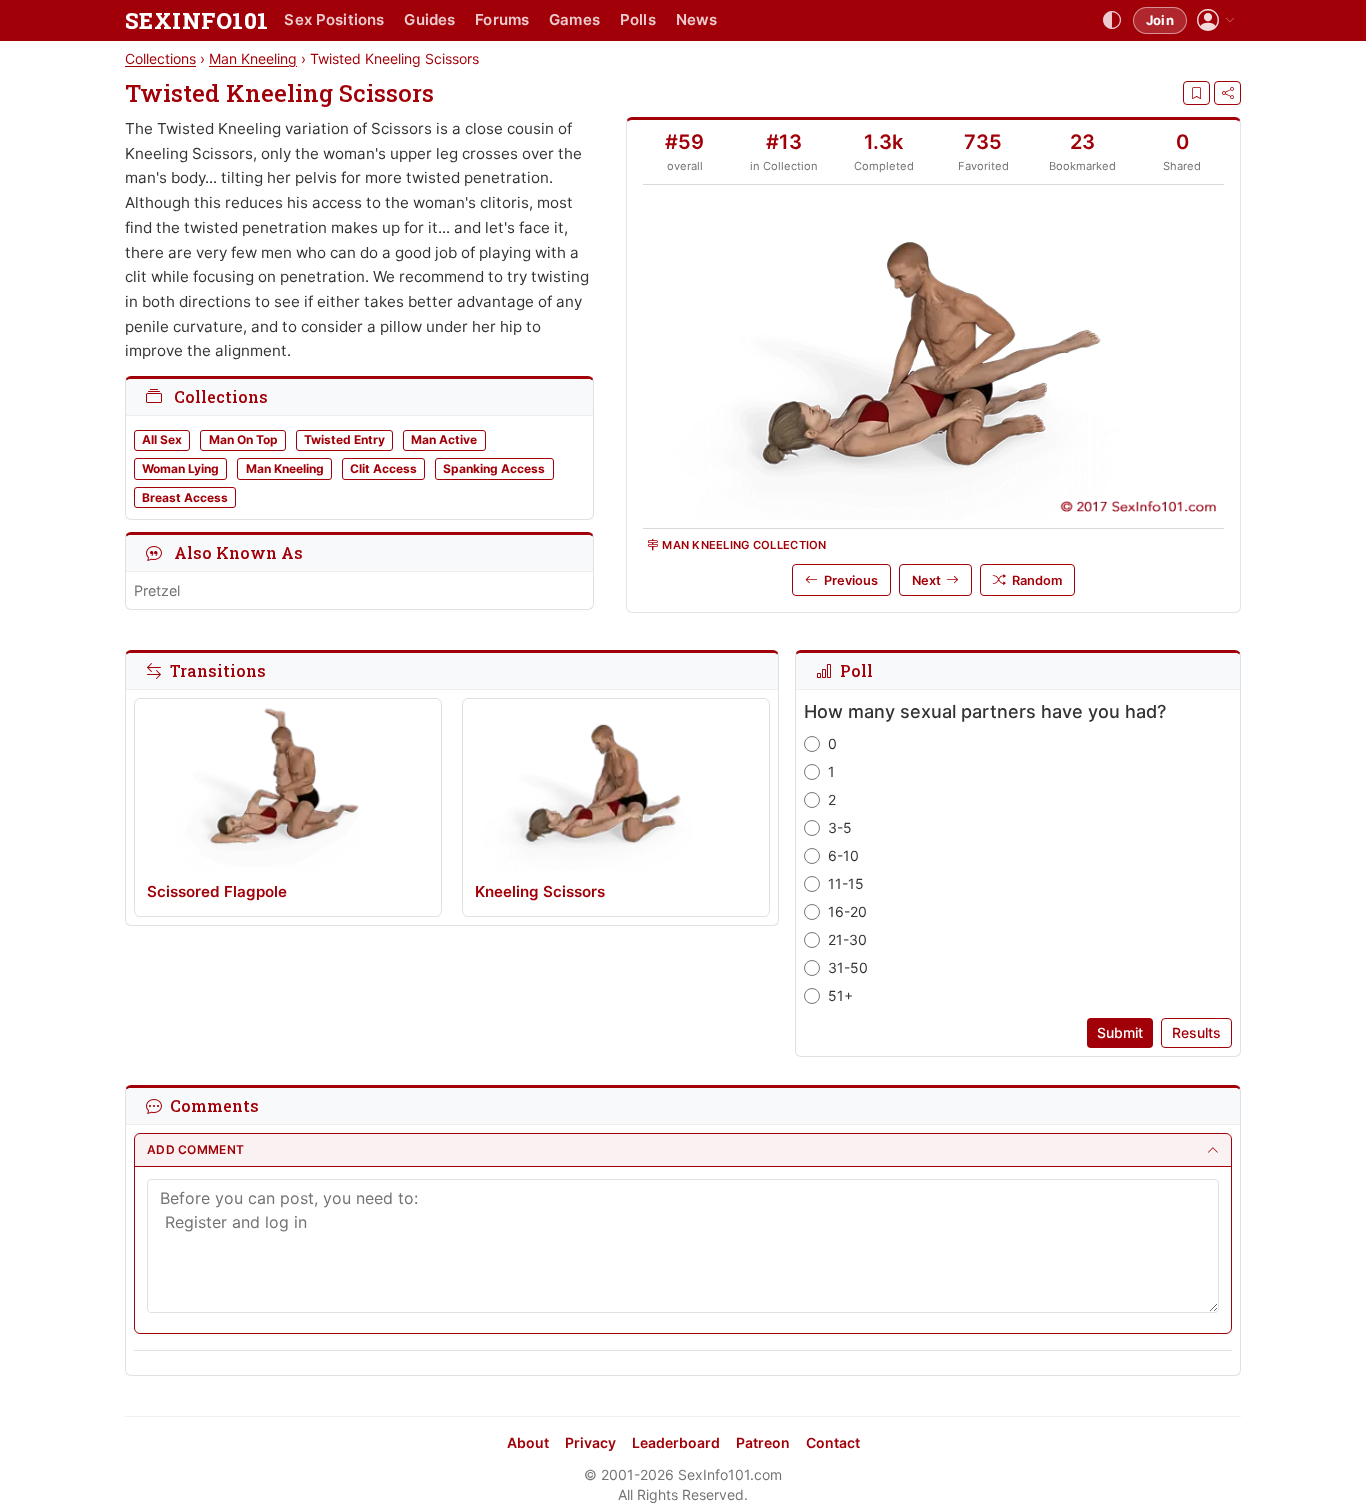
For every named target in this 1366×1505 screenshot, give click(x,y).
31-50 (848, 967)
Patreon (763, 1442)
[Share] (1227, 93)
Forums (502, 19)
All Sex (162, 439)
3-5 (840, 827)
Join (1160, 20)
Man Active (444, 439)
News (697, 19)
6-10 (843, 855)
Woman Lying (180, 468)
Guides (429, 19)
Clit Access (383, 468)
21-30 (847, 939)
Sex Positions (334, 19)
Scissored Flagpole (217, 891)
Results (1196, 1032)
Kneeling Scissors (540, 891)
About (528, 1442)
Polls (638, 19)
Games (574, 19)
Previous (851, 580)
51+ (840, 995)
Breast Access (185, 497)
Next (926, 580)
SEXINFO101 (196, 20)
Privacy (590, 1442)
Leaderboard (676, 1442)
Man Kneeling (253, 58)
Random (1037, 580)
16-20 (847, 911)
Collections (160, 58)
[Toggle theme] (1112, 21)
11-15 (846, 883)
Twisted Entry (344, 439)
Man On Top (243, 439)
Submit (1120, 1032)
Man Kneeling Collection (744, 545)
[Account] (1216, 20)
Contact (833, 1442)
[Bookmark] (1196, 93)
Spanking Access (494, 468)
